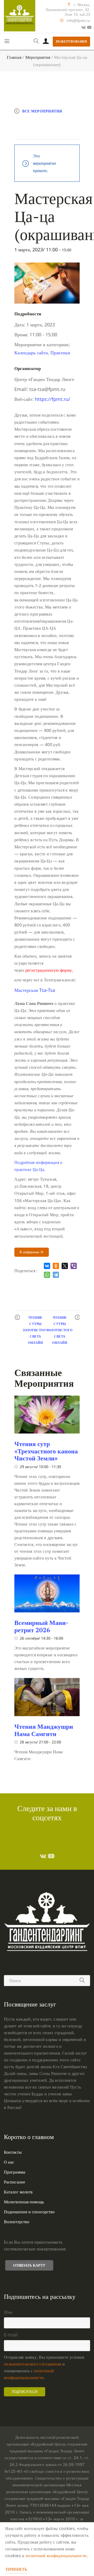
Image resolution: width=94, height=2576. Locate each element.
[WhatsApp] (47, 1275)
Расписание (14, 2182)
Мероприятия (38, 57)
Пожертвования (72, 41)
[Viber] (74, 1266)
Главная (14, 57)
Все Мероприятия (42, 111)
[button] (35, 990)
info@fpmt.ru (78, 21)
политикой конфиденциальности (56, 2556)
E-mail (11, 2335)
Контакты (13, 2152)
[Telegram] (56, 1275)
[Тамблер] (43, 1856)
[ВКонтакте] (47, 1266)
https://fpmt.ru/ (53, 399)
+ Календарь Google (42, 122)
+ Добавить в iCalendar (45, 133)
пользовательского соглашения (33, 2364)
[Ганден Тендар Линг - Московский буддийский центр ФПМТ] (20, 16)
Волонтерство (17, 2222)
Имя (8, 2312)
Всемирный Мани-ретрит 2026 (41, 1626)
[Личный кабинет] (46, 42)
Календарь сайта (31, 352)
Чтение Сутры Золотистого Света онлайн (36, 1330)
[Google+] (83, 27)
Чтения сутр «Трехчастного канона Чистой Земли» (46, 1451)
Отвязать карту (29, 2265)
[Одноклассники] (56, 1266)
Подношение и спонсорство (29, 2212)
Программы (15, 2172)
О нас (9, 2162)
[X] (65, 1266)
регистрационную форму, (49, 970)
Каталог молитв (18, 2192)
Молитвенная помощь (24, 2202)
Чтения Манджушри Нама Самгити (44, 1730)
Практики (60, 352)
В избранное (30, 1252)
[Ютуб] (89, 27)
